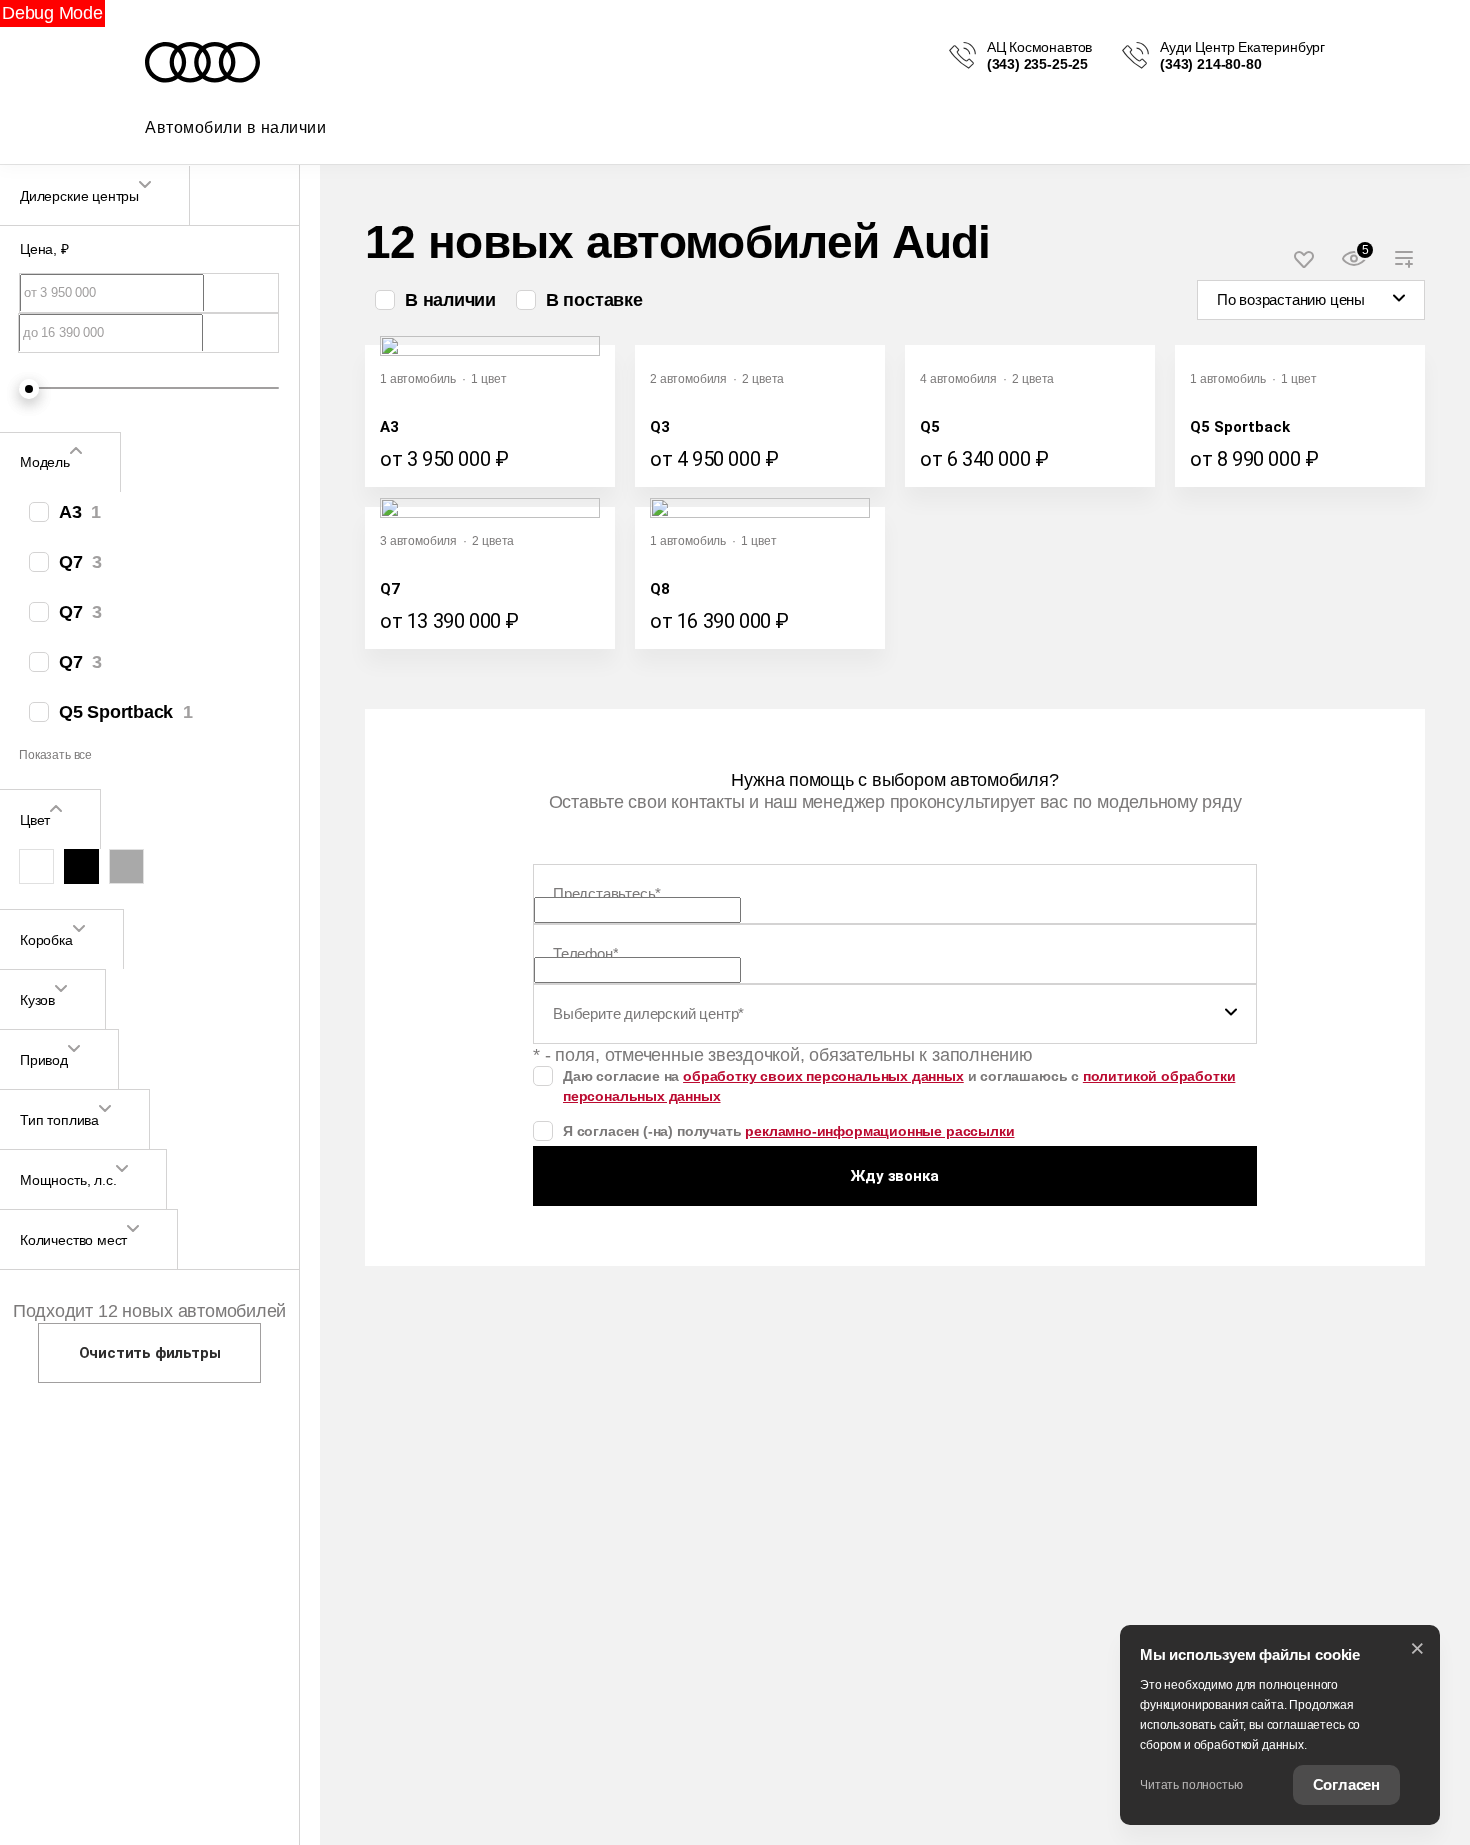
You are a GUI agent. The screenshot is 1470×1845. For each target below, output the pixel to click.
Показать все (55, 754)
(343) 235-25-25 (1037, 64)
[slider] (29, 389)
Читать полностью (1191, 1785)
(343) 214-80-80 (1210, 64)
